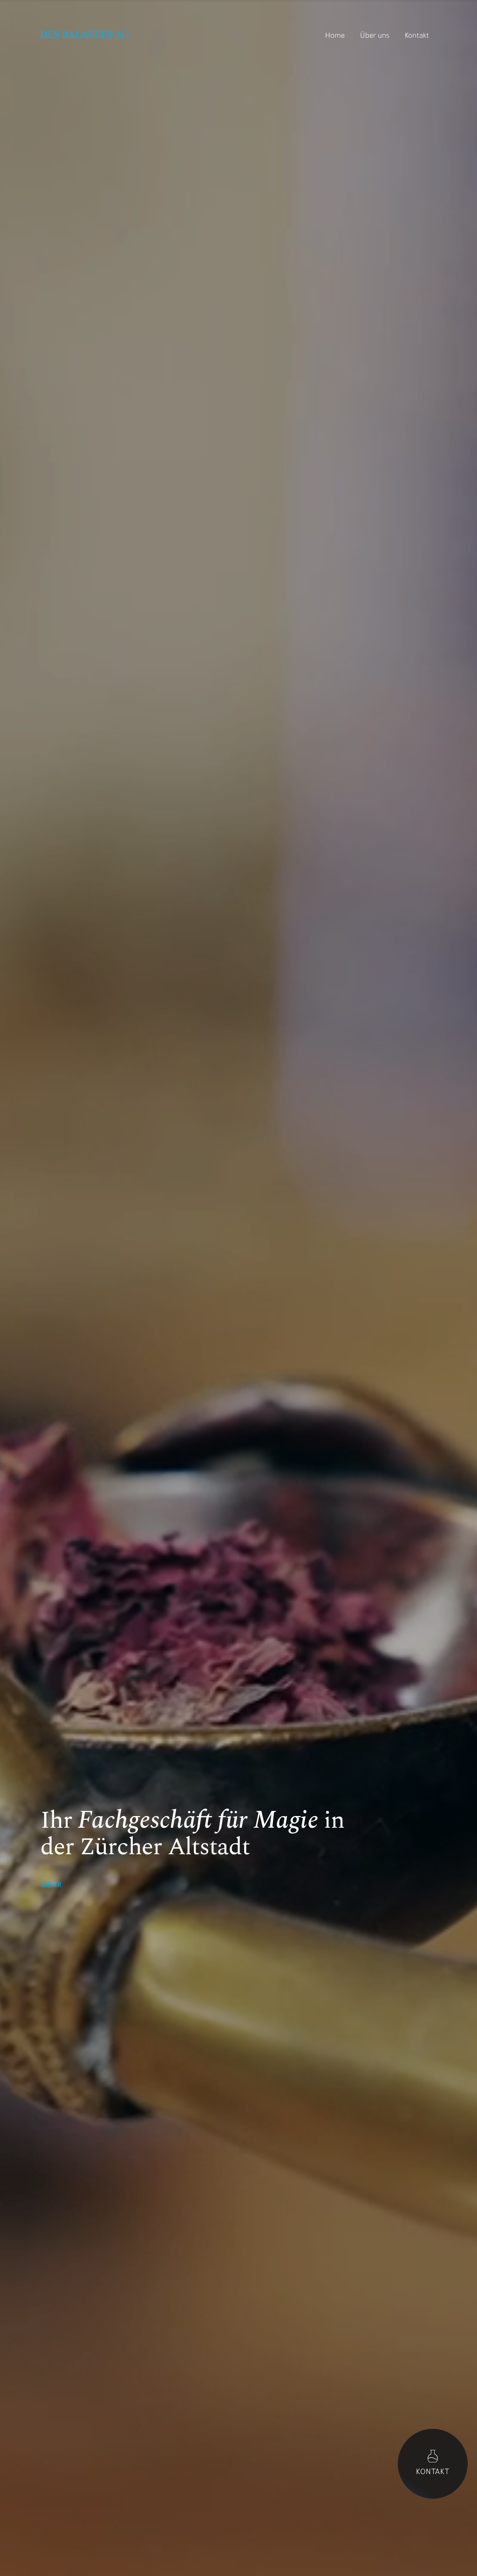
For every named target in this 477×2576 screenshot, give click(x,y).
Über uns (375, 37)
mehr (51, 1886)
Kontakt (417, 37)
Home (335, 37)
